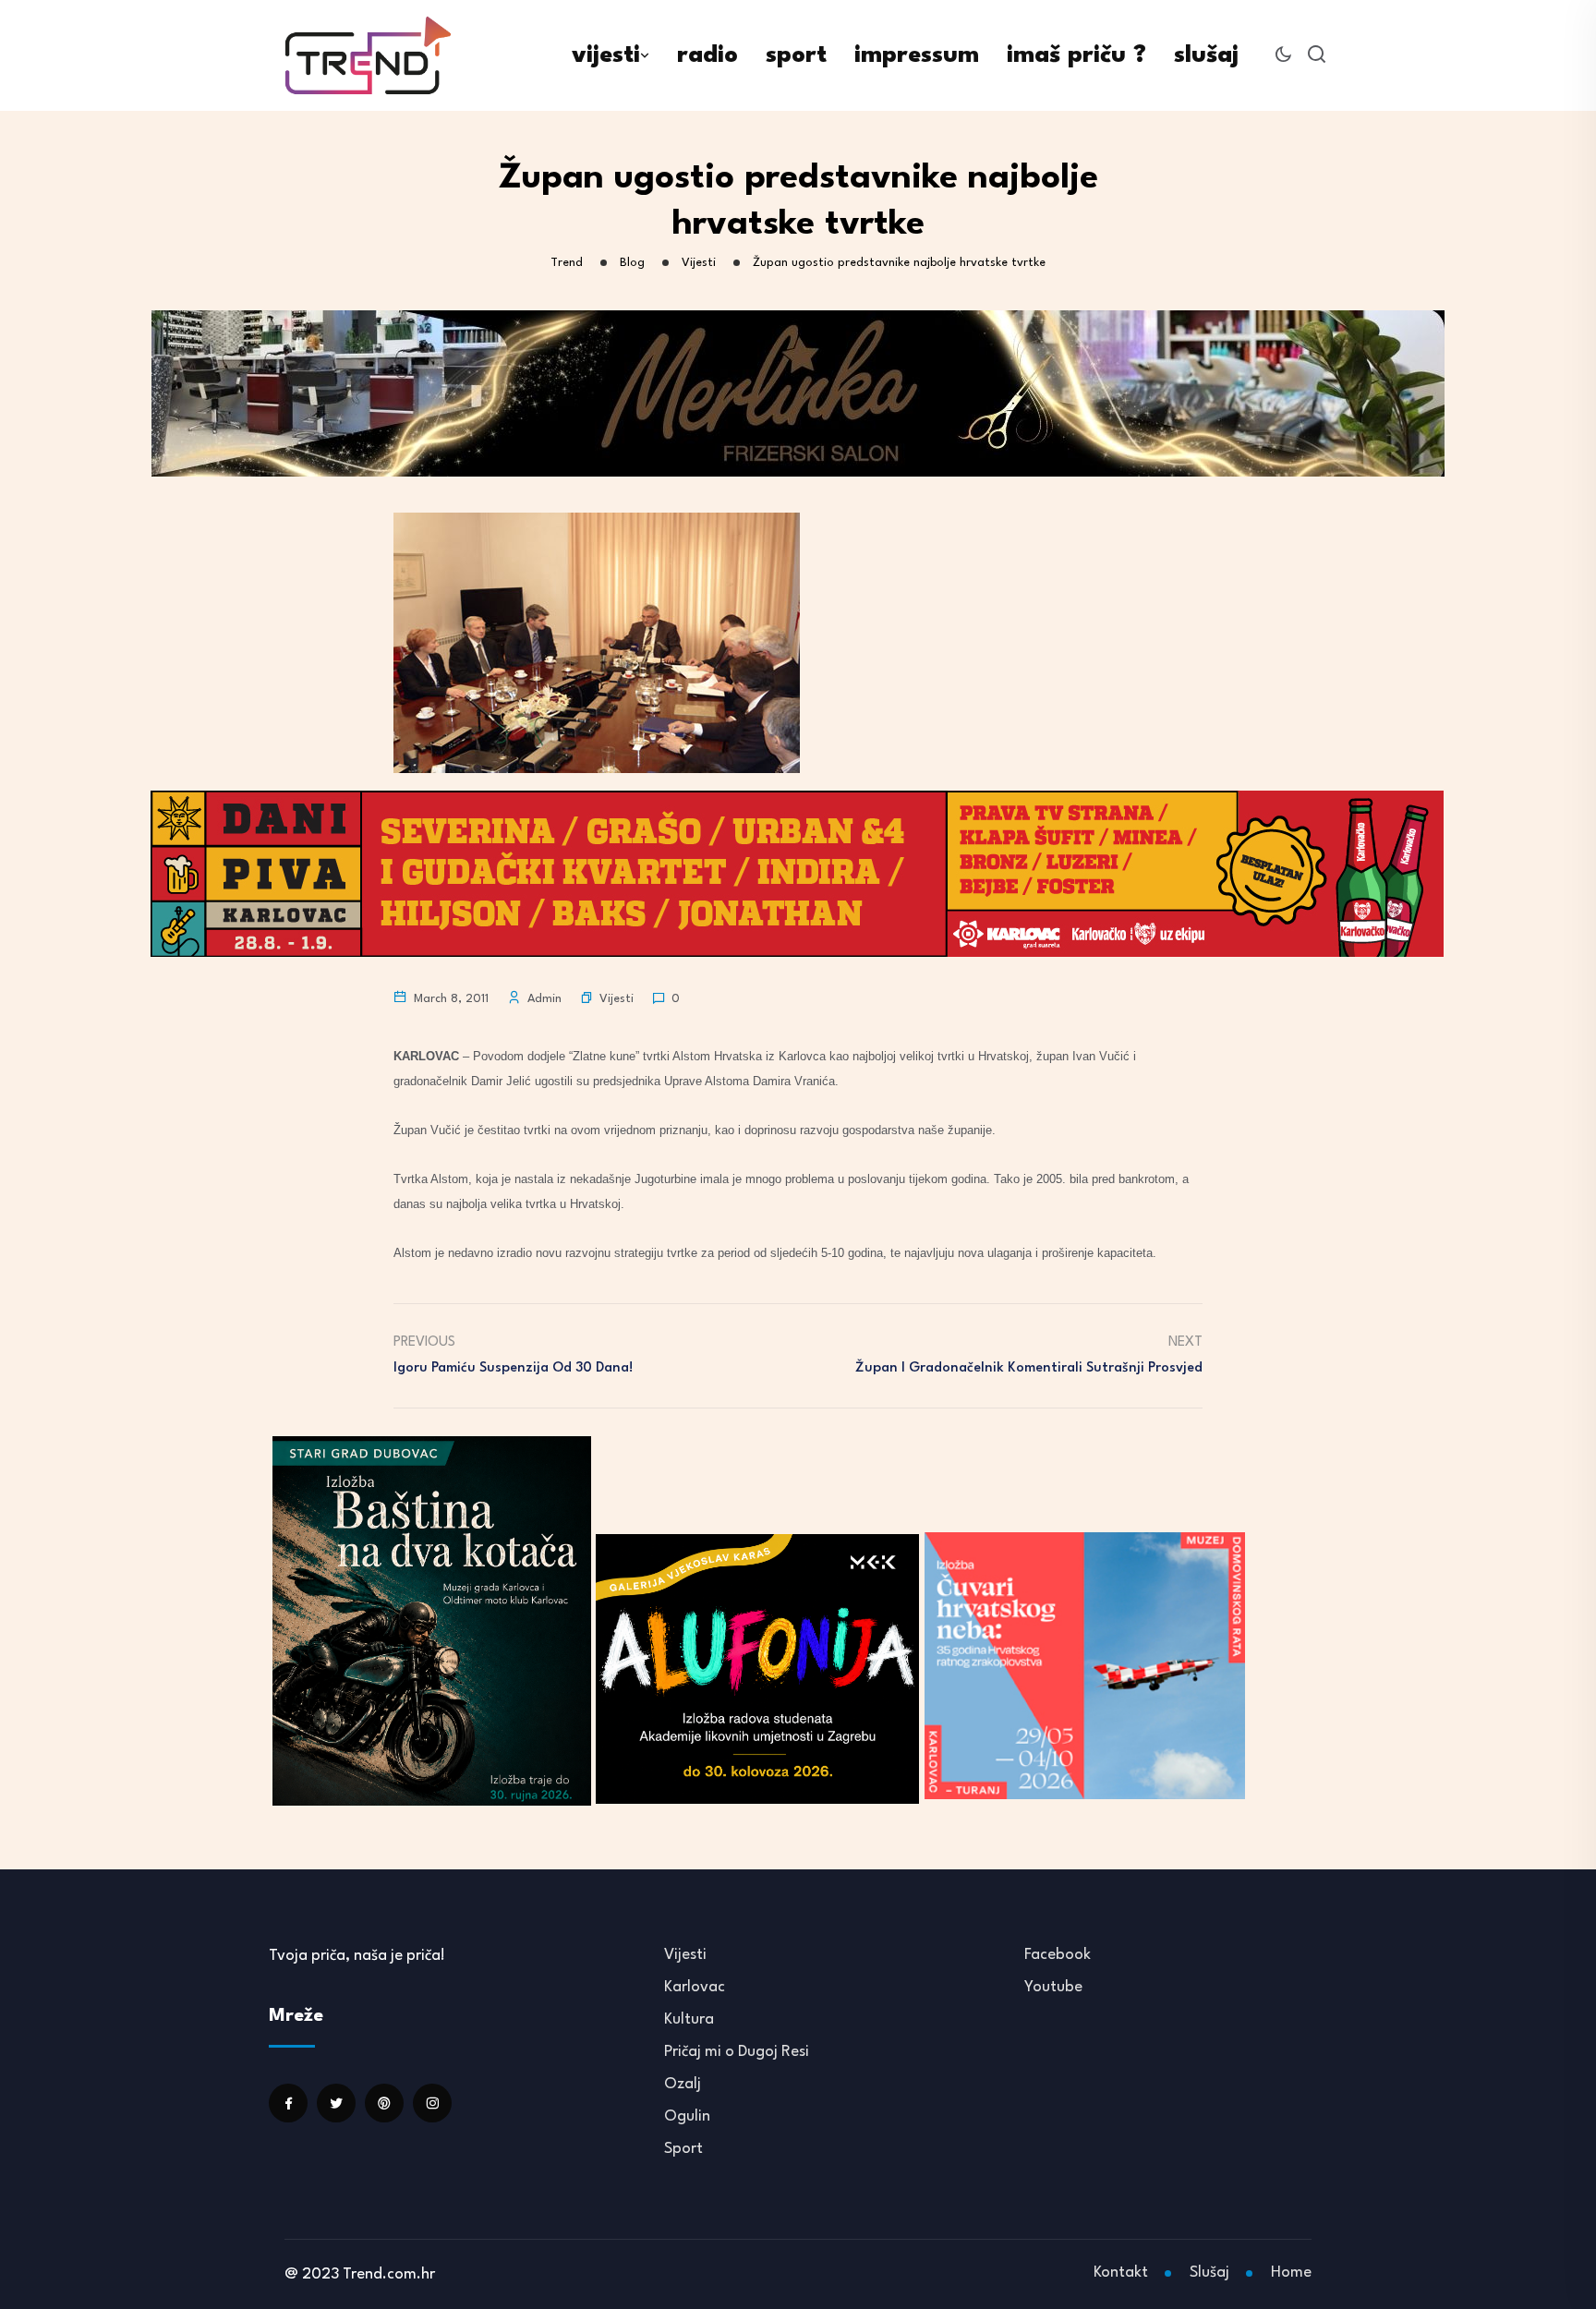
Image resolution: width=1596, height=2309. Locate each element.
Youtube (1053, 1987)
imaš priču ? (1076, 55)
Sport (683, 2149)
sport (796, 55)
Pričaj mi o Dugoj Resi (737, 2052)
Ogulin (687, 2116)
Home (1291, 2273)
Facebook (1058, 1955)
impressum (917, 55)
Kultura (689, 2019)
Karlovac (695, 1987)
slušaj (1206, 55)
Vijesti (617, 999)
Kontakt (1121, 2273)
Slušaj (1209, 2273)
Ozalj (683, 2084)
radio (707, 55)
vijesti (606, 55)
